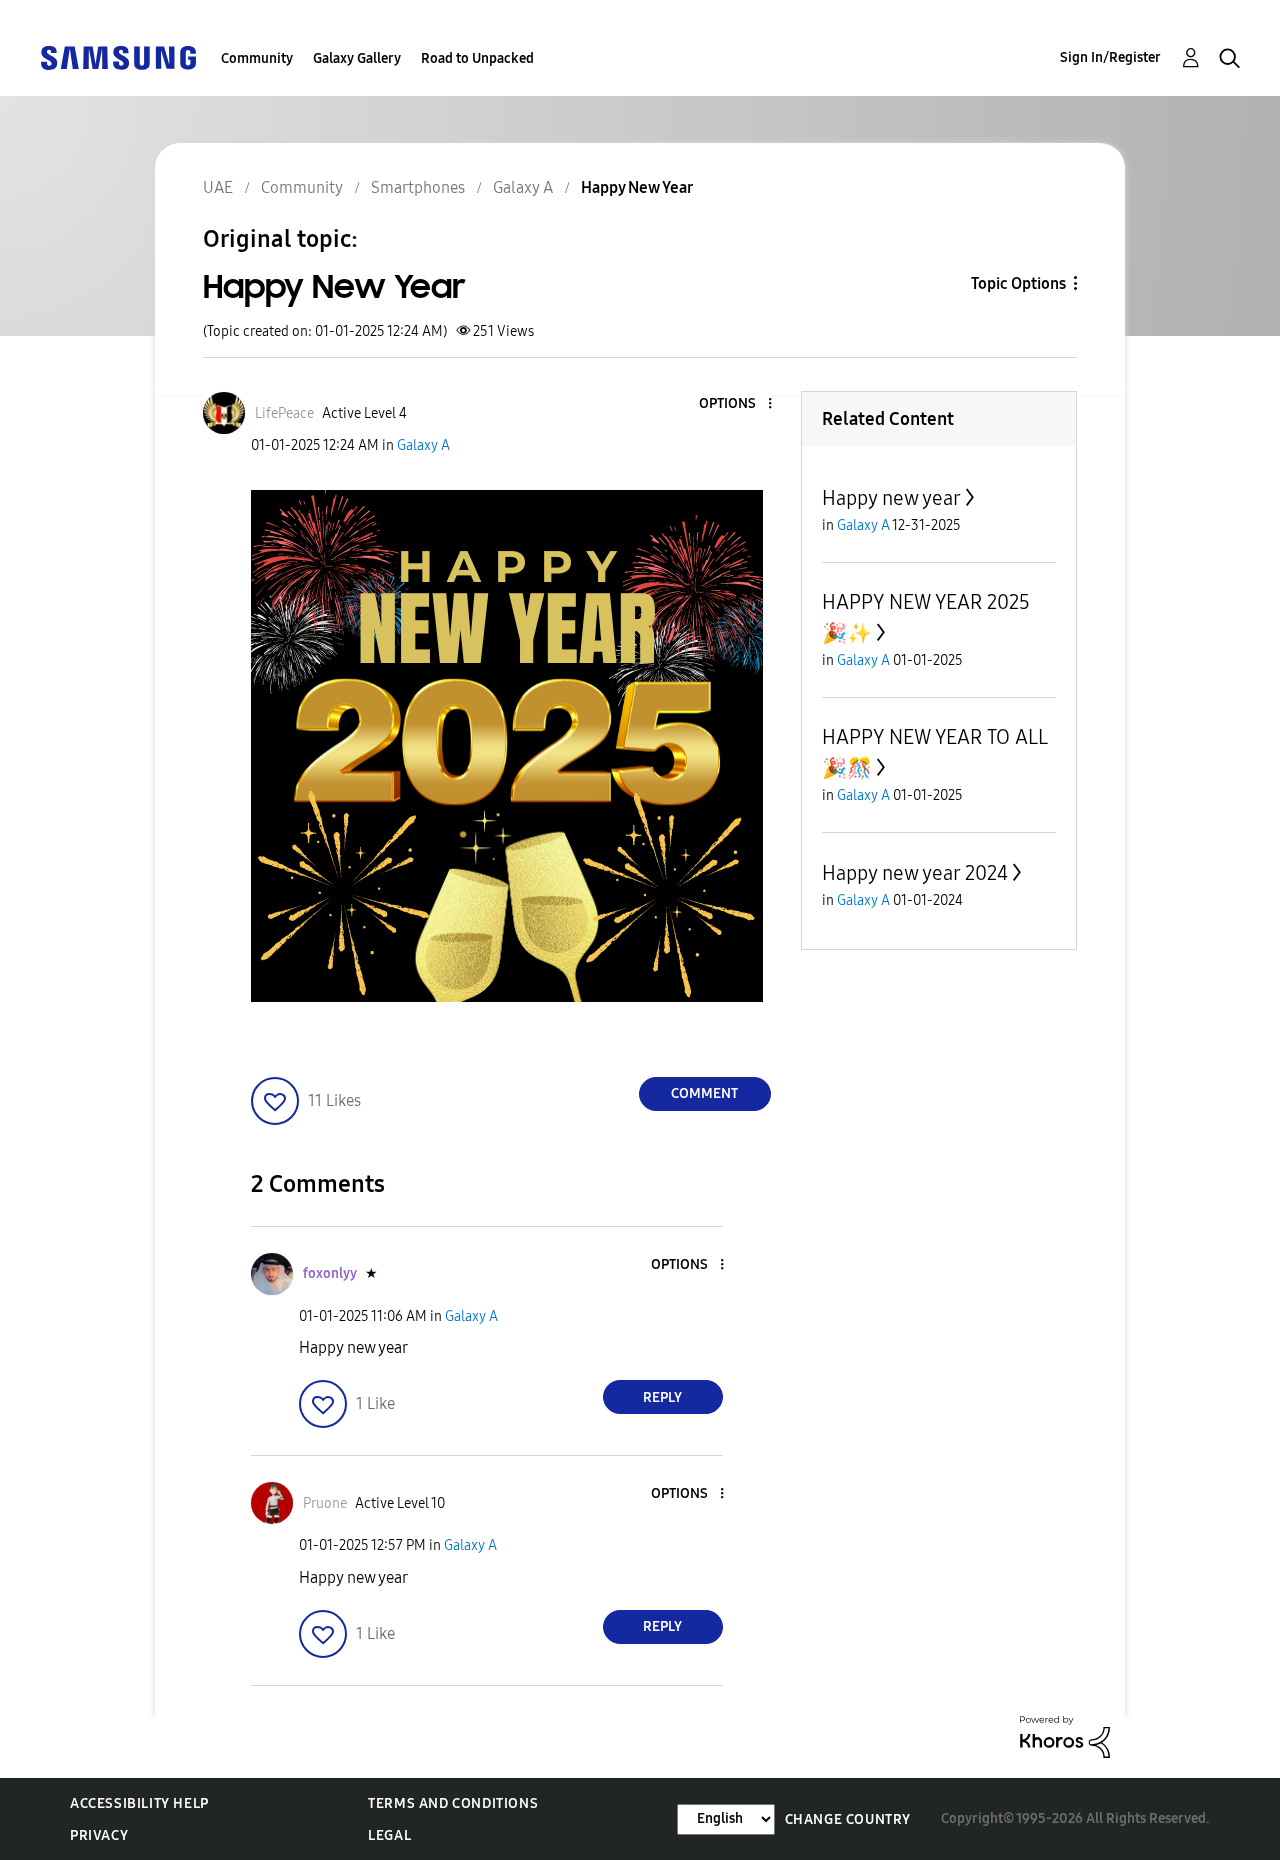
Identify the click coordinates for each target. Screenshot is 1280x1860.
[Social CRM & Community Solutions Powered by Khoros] (1065, 1735)
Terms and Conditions (453, 1803)
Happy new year (891, 498)
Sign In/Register (1110, 57)
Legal (389, 1835)
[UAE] (118, 56)
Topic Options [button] (1018, 283)
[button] (736, 404)
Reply (662, 1397)
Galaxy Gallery (357, 58)
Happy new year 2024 (915, 873)
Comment (704, 1093)
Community (257, 58)
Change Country (848, 1819)
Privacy (99, 1835)
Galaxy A (423, 445)
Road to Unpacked (477, 58)
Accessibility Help (139, 1803)
